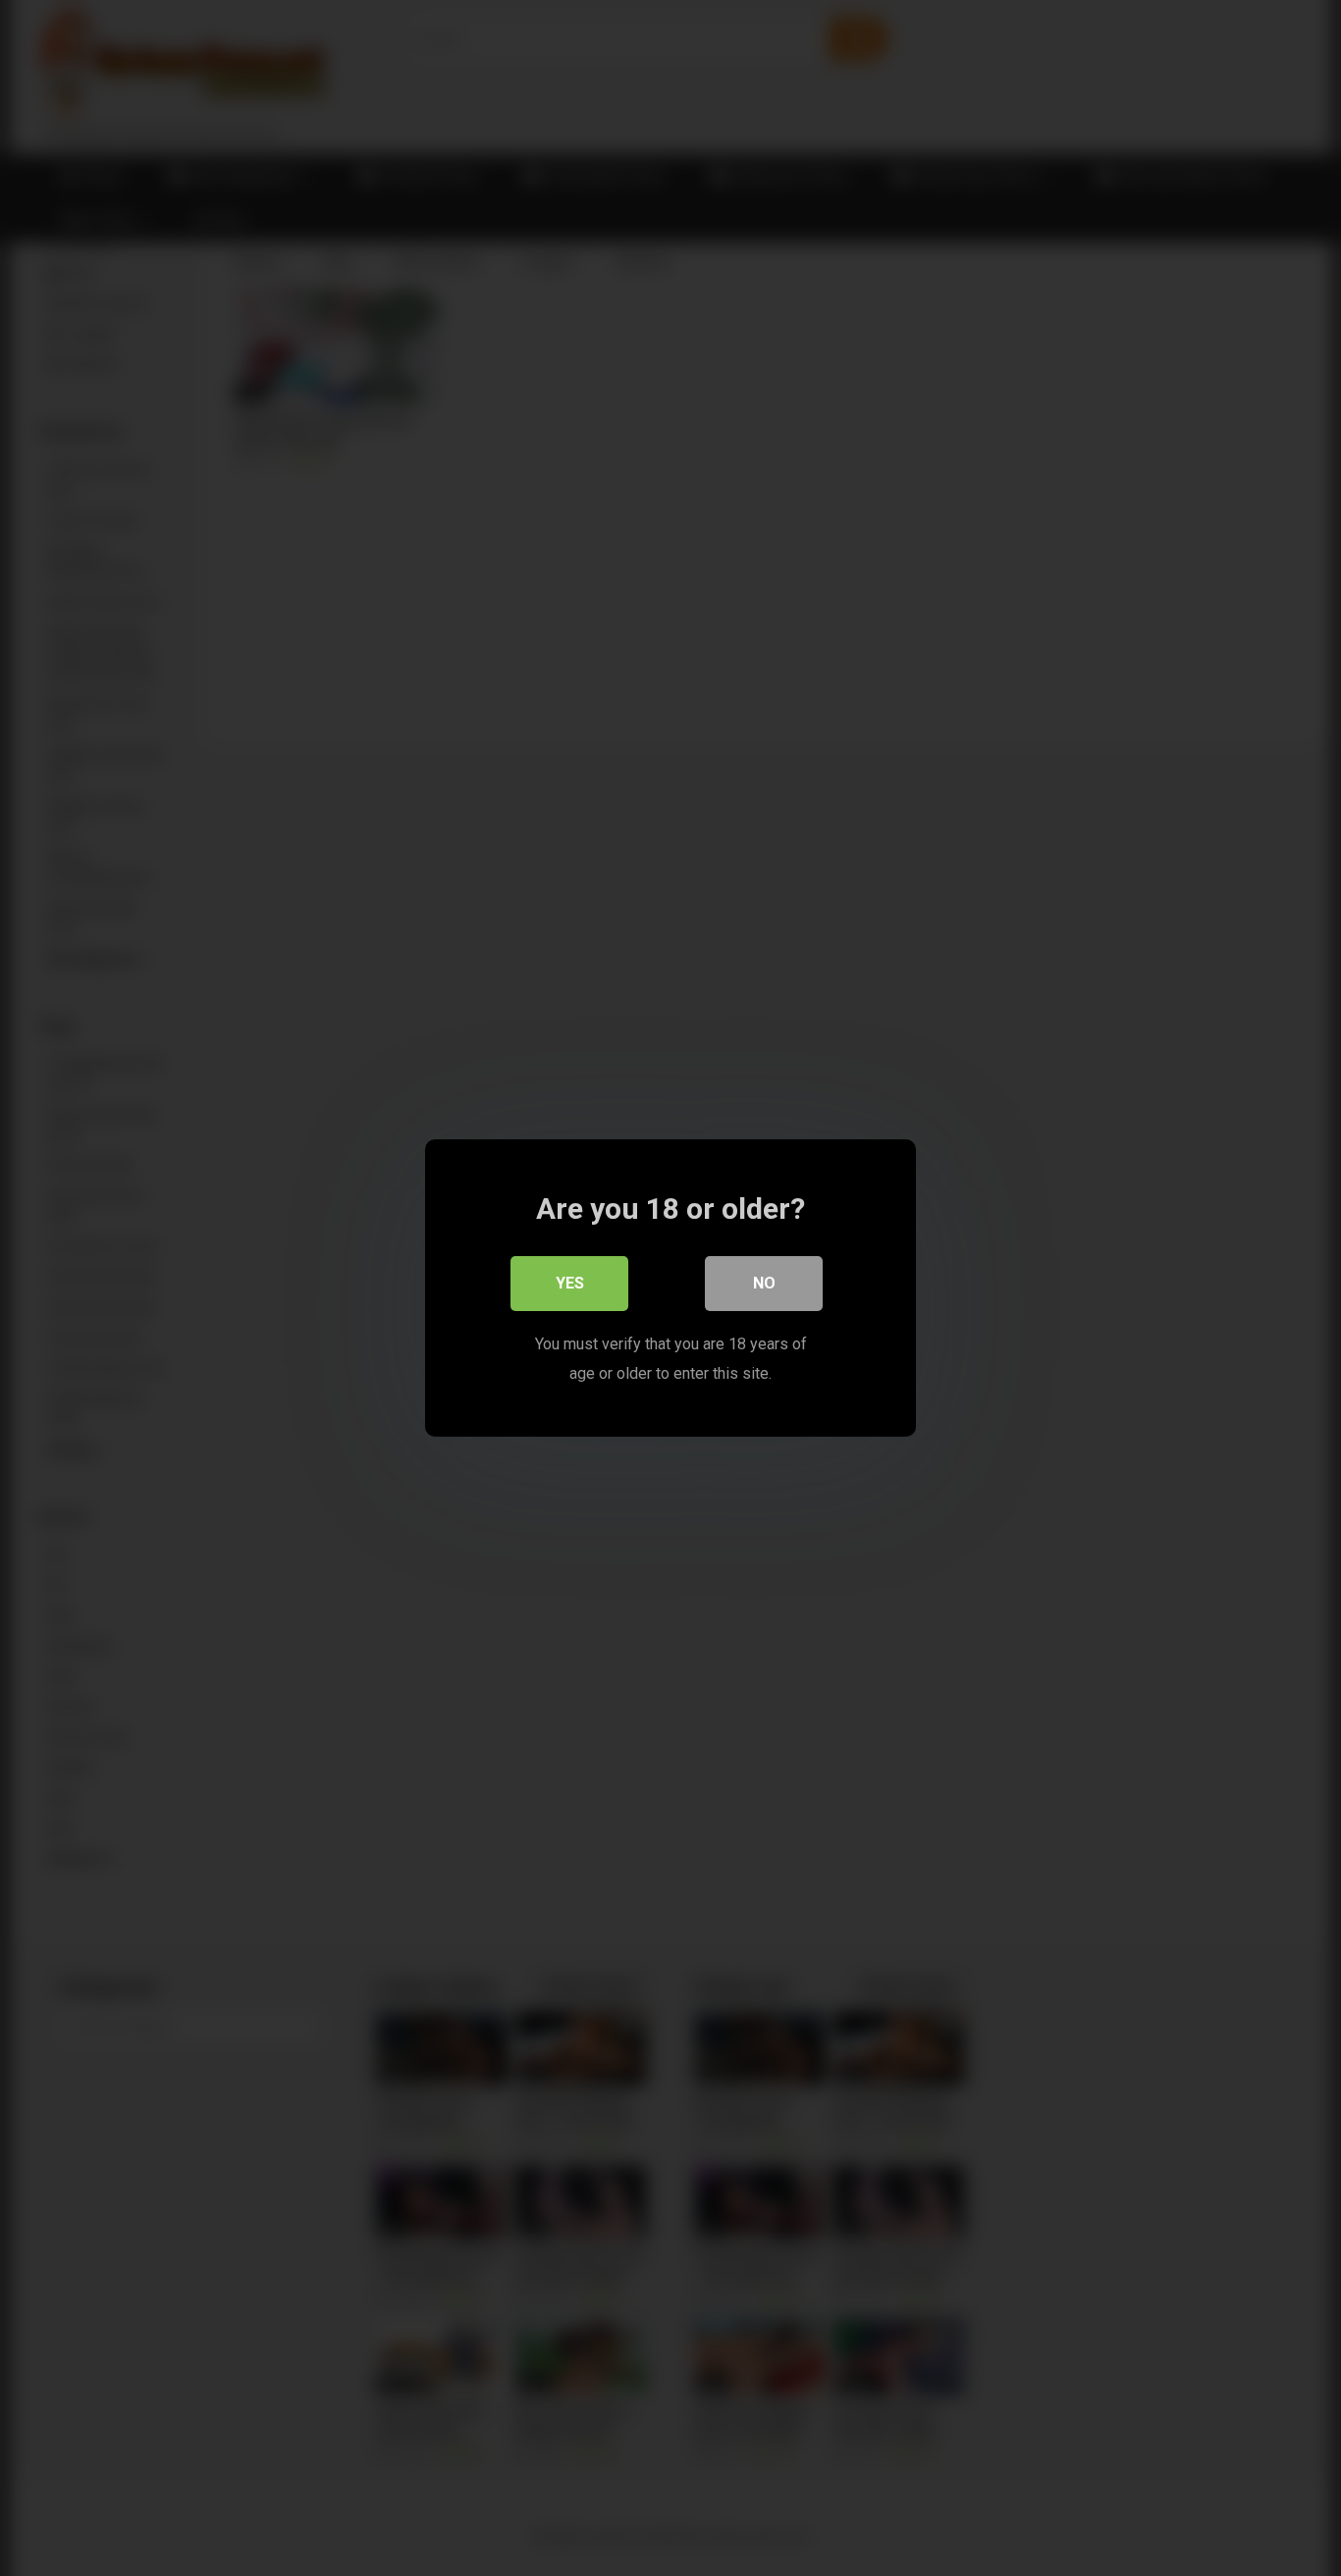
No (764, 1283)
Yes (570, 1283)
